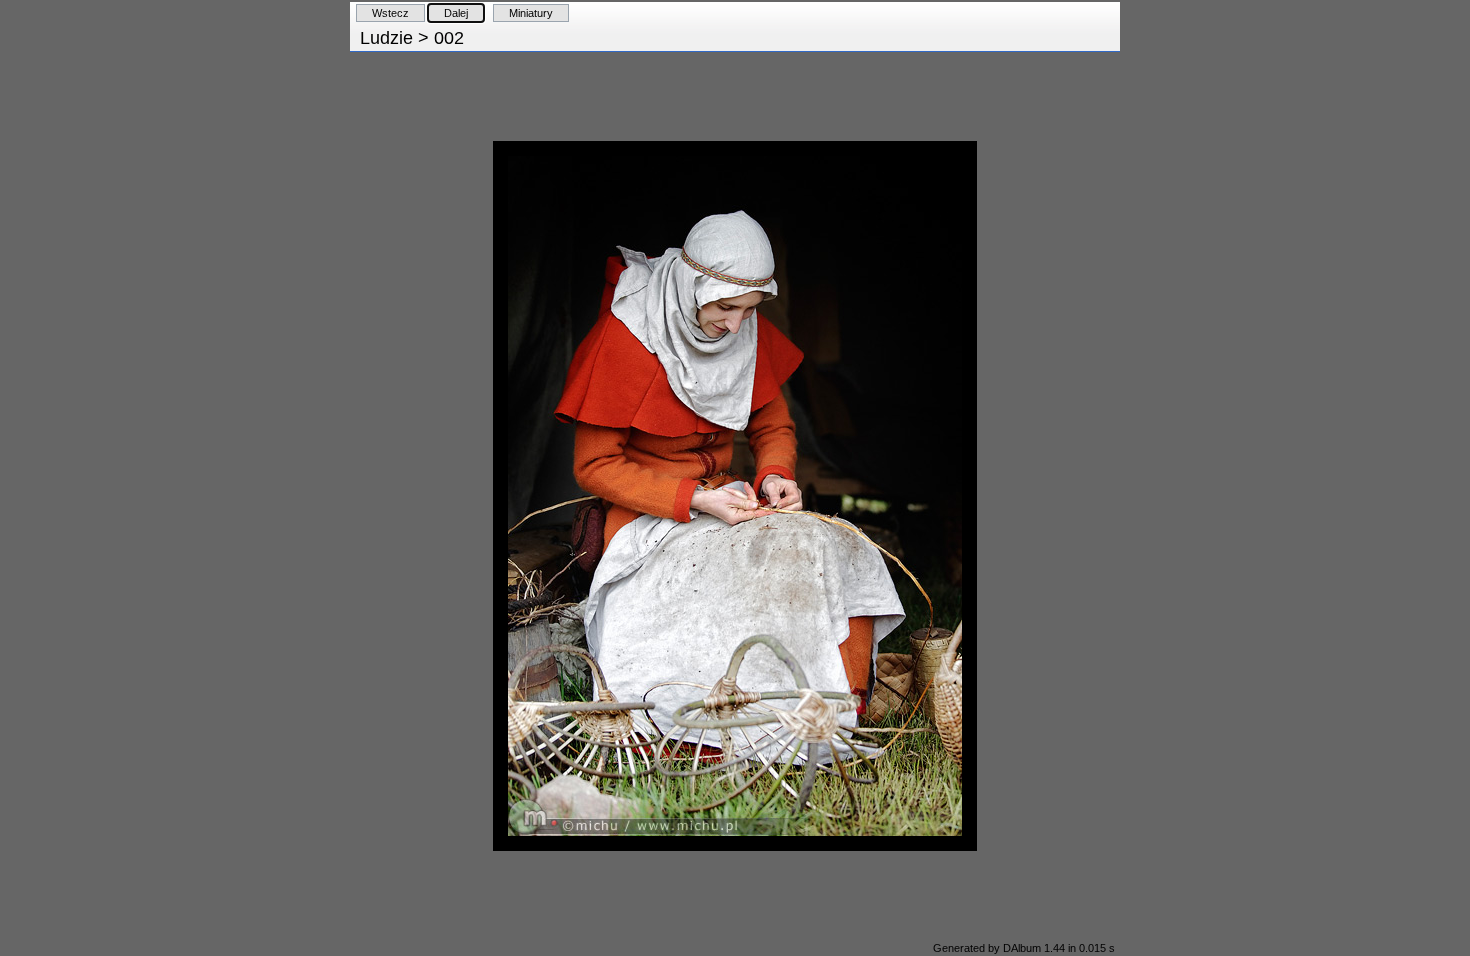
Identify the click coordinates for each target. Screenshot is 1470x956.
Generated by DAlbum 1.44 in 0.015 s (1024, 948)
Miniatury (531, 13)
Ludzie (386, 38)
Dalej (456, 13)
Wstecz (390, 13)
